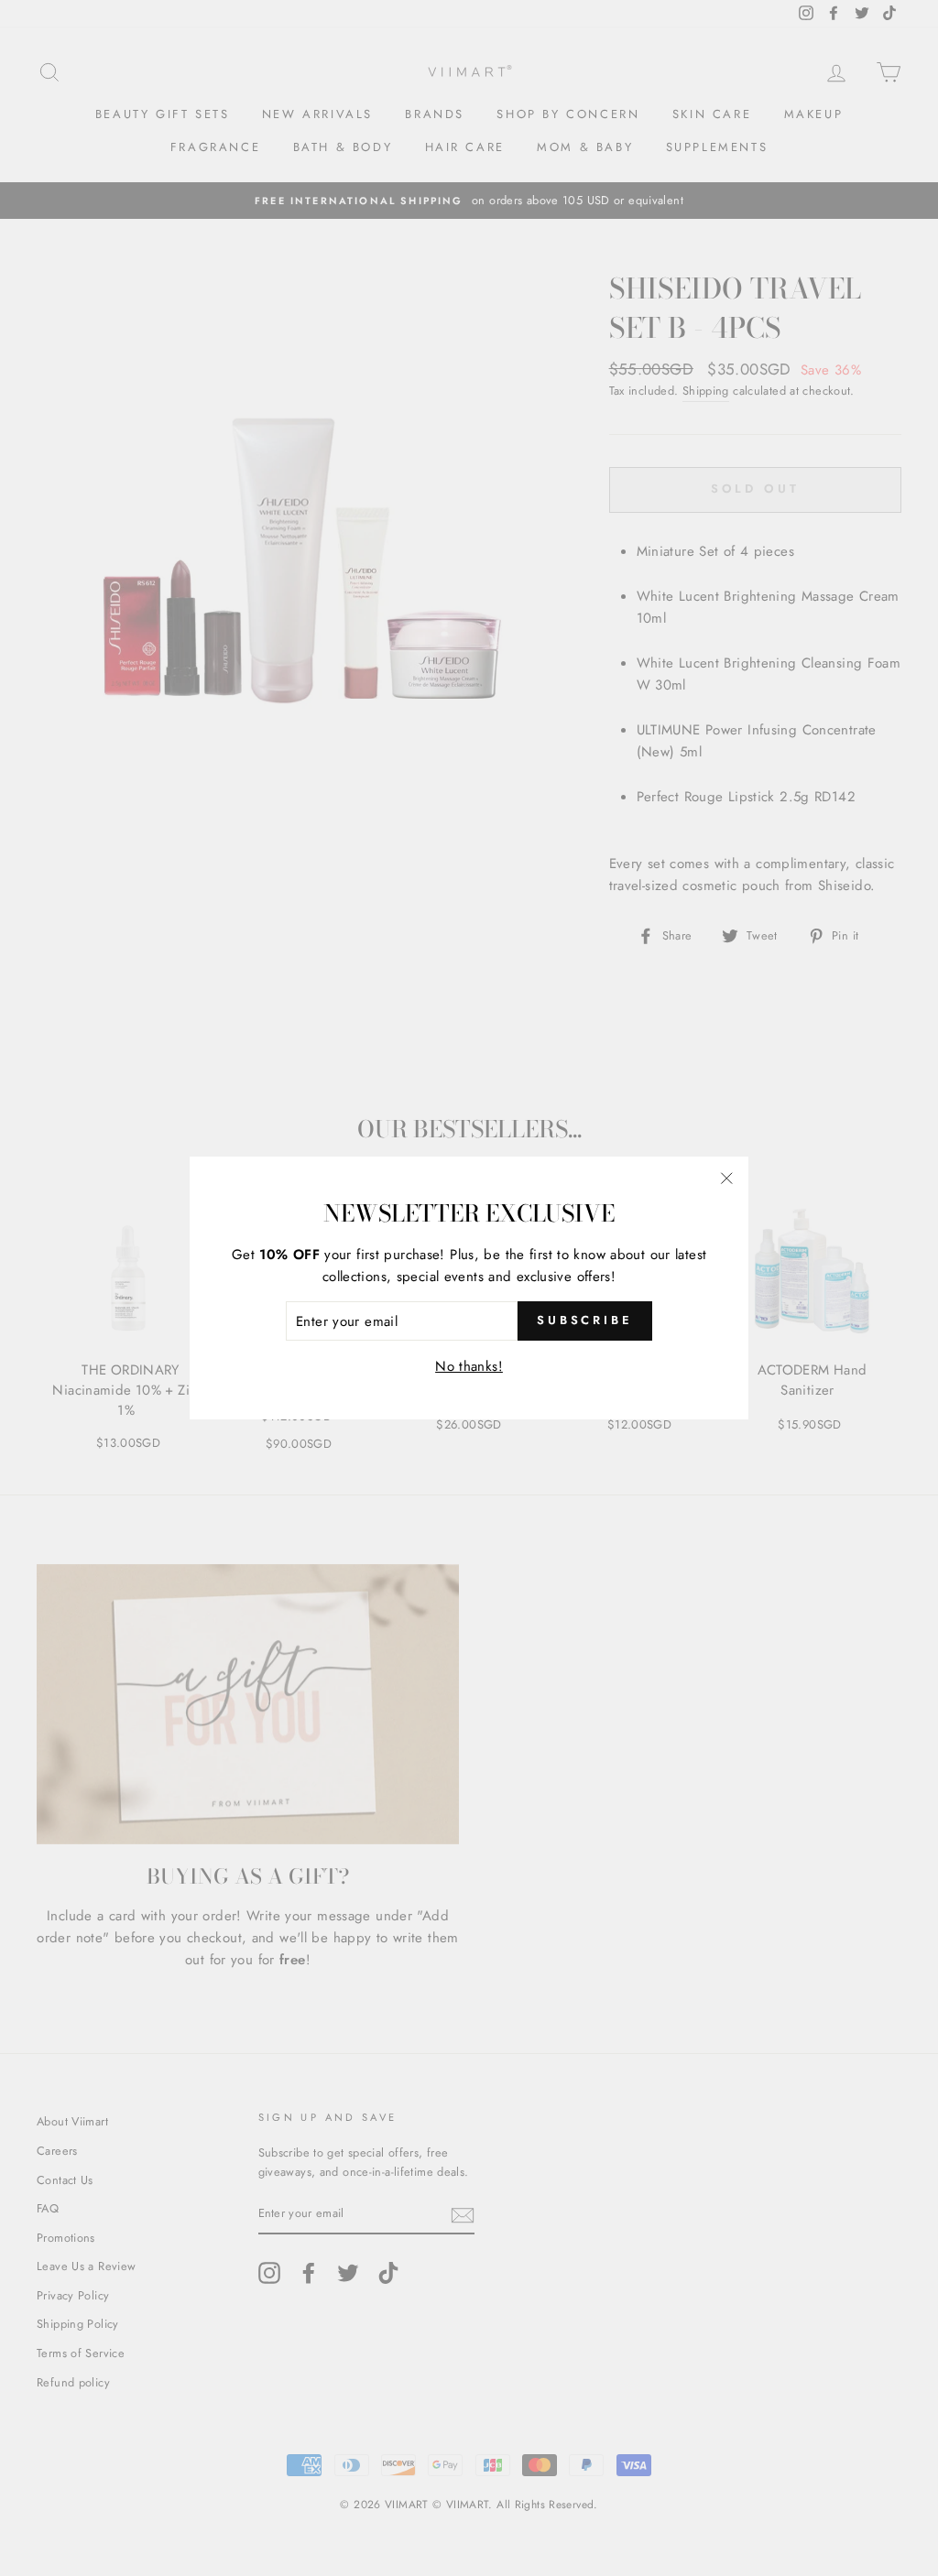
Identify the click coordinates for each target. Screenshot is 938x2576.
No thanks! (469, 1366)
